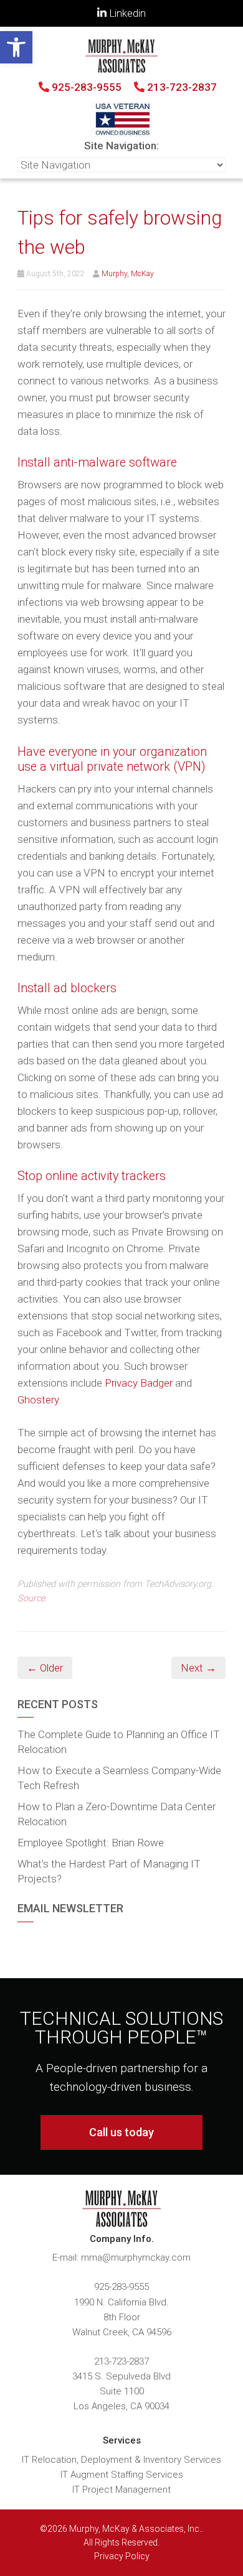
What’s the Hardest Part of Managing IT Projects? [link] (109, 1871)
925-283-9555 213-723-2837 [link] (133, 87)
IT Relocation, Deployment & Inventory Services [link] (121, 2460)
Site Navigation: (121, 146)
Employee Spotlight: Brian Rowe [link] (91, 1843)
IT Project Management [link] (121, 2490)
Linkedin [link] (126, 13)
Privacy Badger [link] (139, 1383)
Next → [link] (198, 1668)
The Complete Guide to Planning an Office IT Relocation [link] (119, 1742)
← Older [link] (45, 1668)
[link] (16, 47)
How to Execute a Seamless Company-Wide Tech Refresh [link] (119, 1778)
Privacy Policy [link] (122, 2556)
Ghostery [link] (38, 1400)
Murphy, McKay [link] (128, 274)
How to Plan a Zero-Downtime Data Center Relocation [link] (117, 1814)
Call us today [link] (121, 2132)
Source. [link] (32, 1598)
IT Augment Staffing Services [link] (122, 2475)
